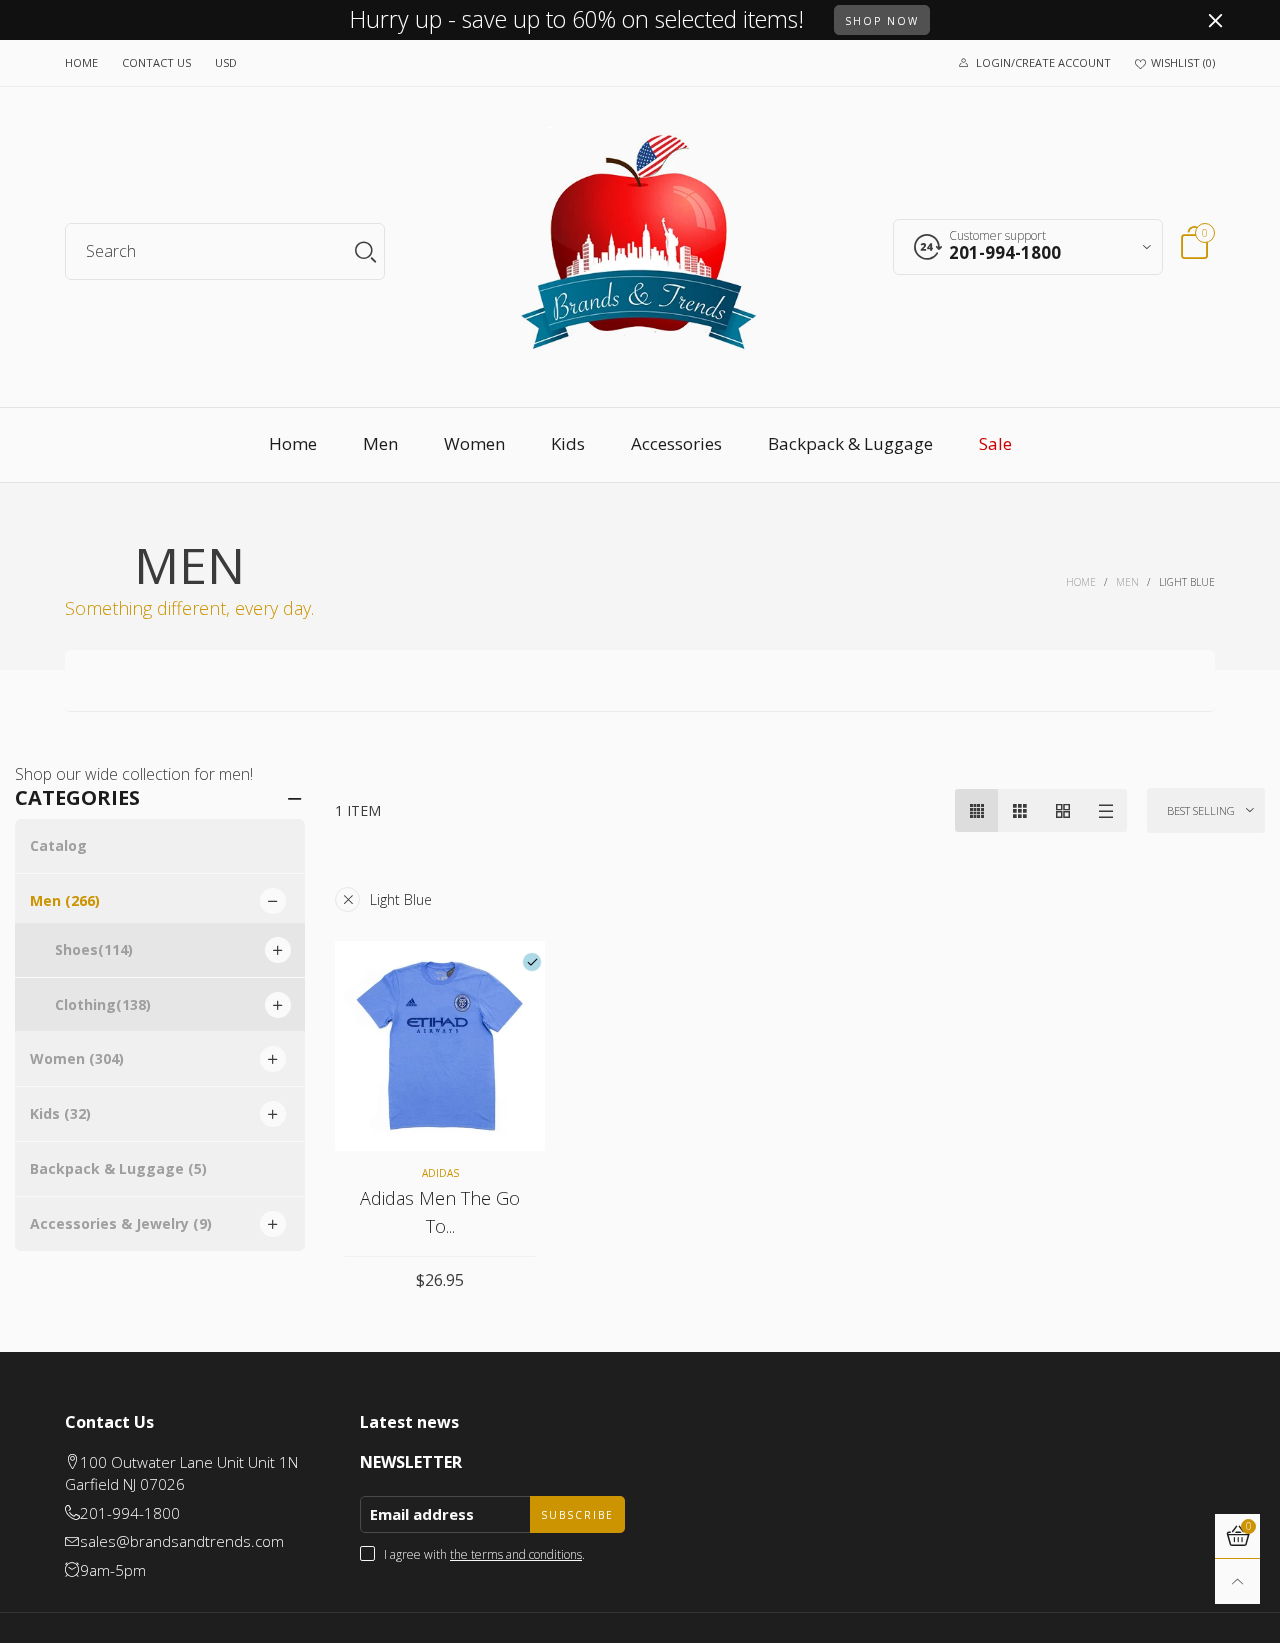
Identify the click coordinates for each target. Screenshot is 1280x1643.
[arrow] (273, 901)
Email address (422, 1514)
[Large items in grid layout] (1019, 810)
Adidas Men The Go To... (440, 1212)
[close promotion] (1215, 20)
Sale (995, 444)
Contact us (156, 62)
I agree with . (484, 1554)
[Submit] (365, 251)
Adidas (440, 1173)
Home (81, 62)
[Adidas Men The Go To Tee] (440, 1046)
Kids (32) (60, 1113)
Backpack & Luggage (850, 444)
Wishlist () (1183, 62)
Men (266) (65, 900)
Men (380, 444)
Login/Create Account (1043, 62)
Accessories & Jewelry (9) (121, 1223)
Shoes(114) (94, 949)
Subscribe (577, 1515)
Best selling (1201, 810)
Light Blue (401, 899)
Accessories (676, 444)
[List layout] (1105, 810)
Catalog (58, 845)
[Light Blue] (532, 962)
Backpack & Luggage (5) (118, 1168)
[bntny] (639, 249)
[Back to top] (1237, 1581)
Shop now (882, 21)
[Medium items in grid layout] (976, 810)
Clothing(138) (103, 1004)
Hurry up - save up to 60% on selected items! (577, 20)
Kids (568, 444)
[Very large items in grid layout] (1062, 810)
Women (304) (77, 1058)
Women (474, 444)
